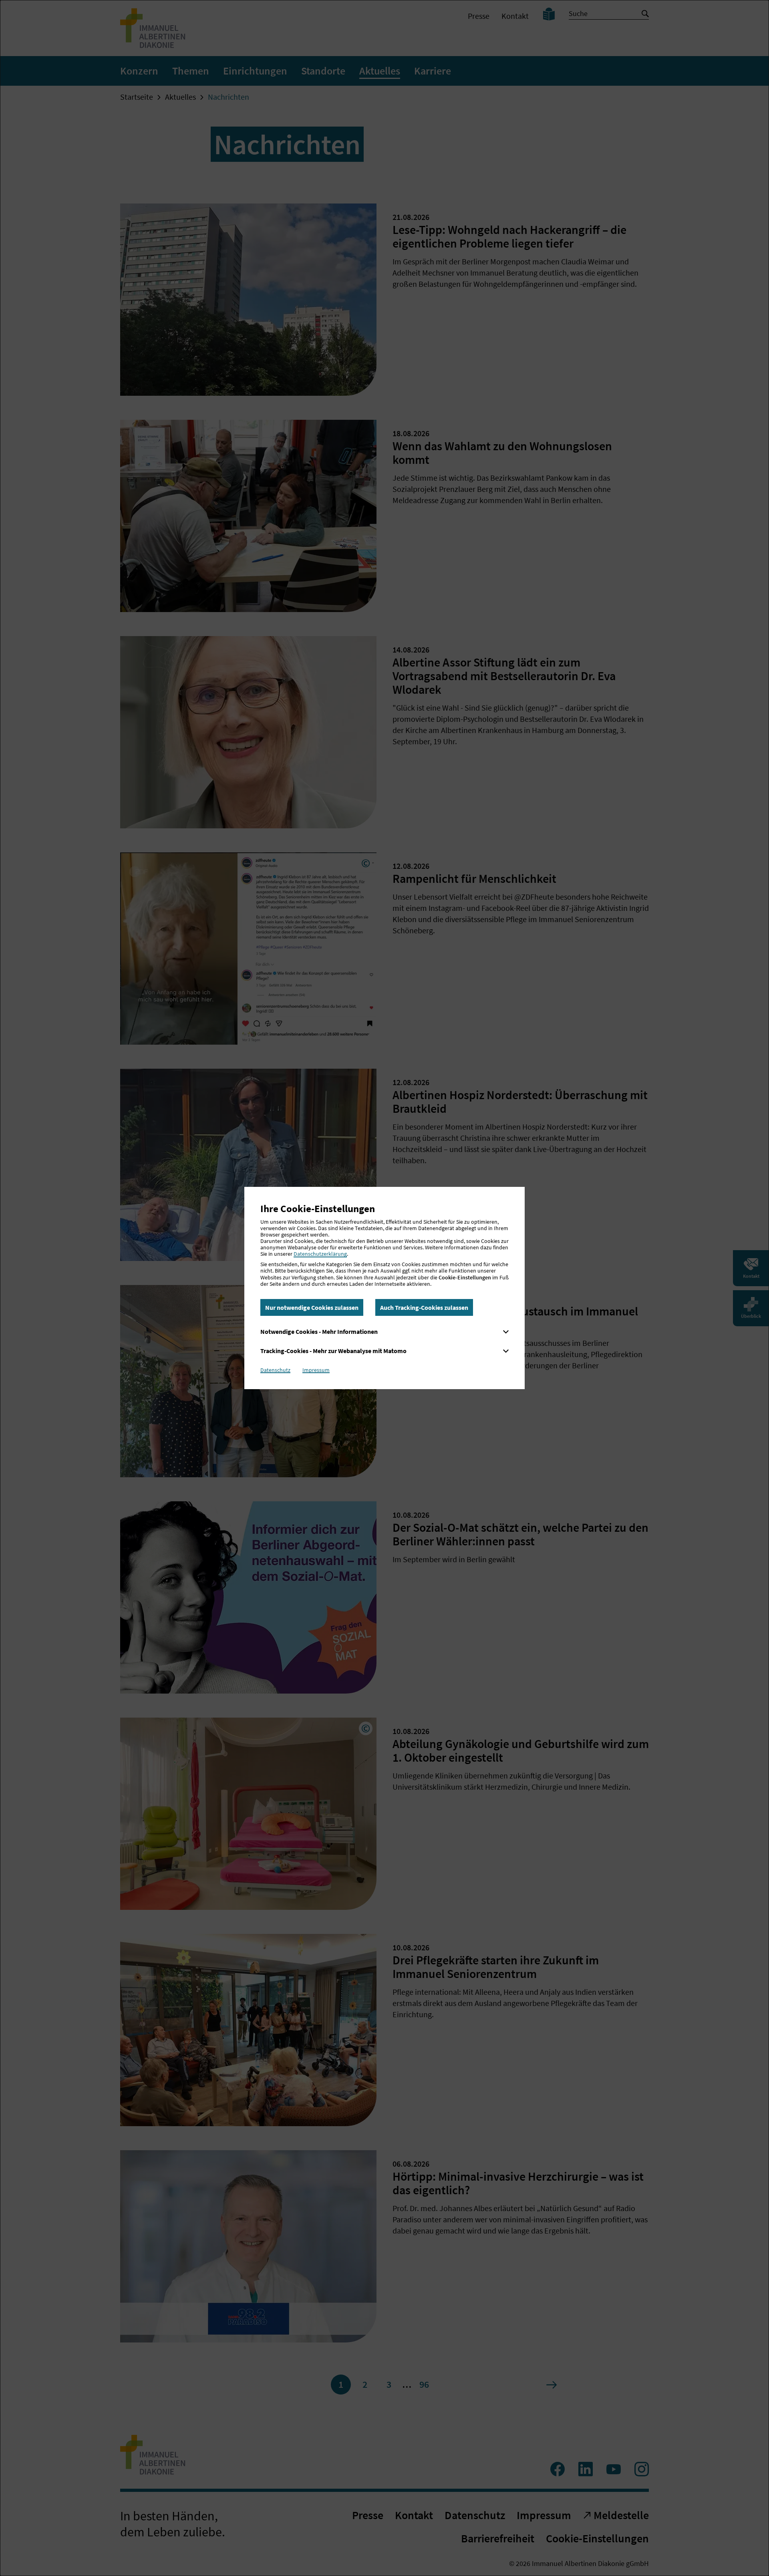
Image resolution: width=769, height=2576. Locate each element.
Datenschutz (275, 1370)
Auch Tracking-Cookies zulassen (424, 1307)
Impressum (316, 1370)
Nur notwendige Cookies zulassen (312, 1307)
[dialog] (384, 1288)
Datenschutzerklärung (320, 1254)
